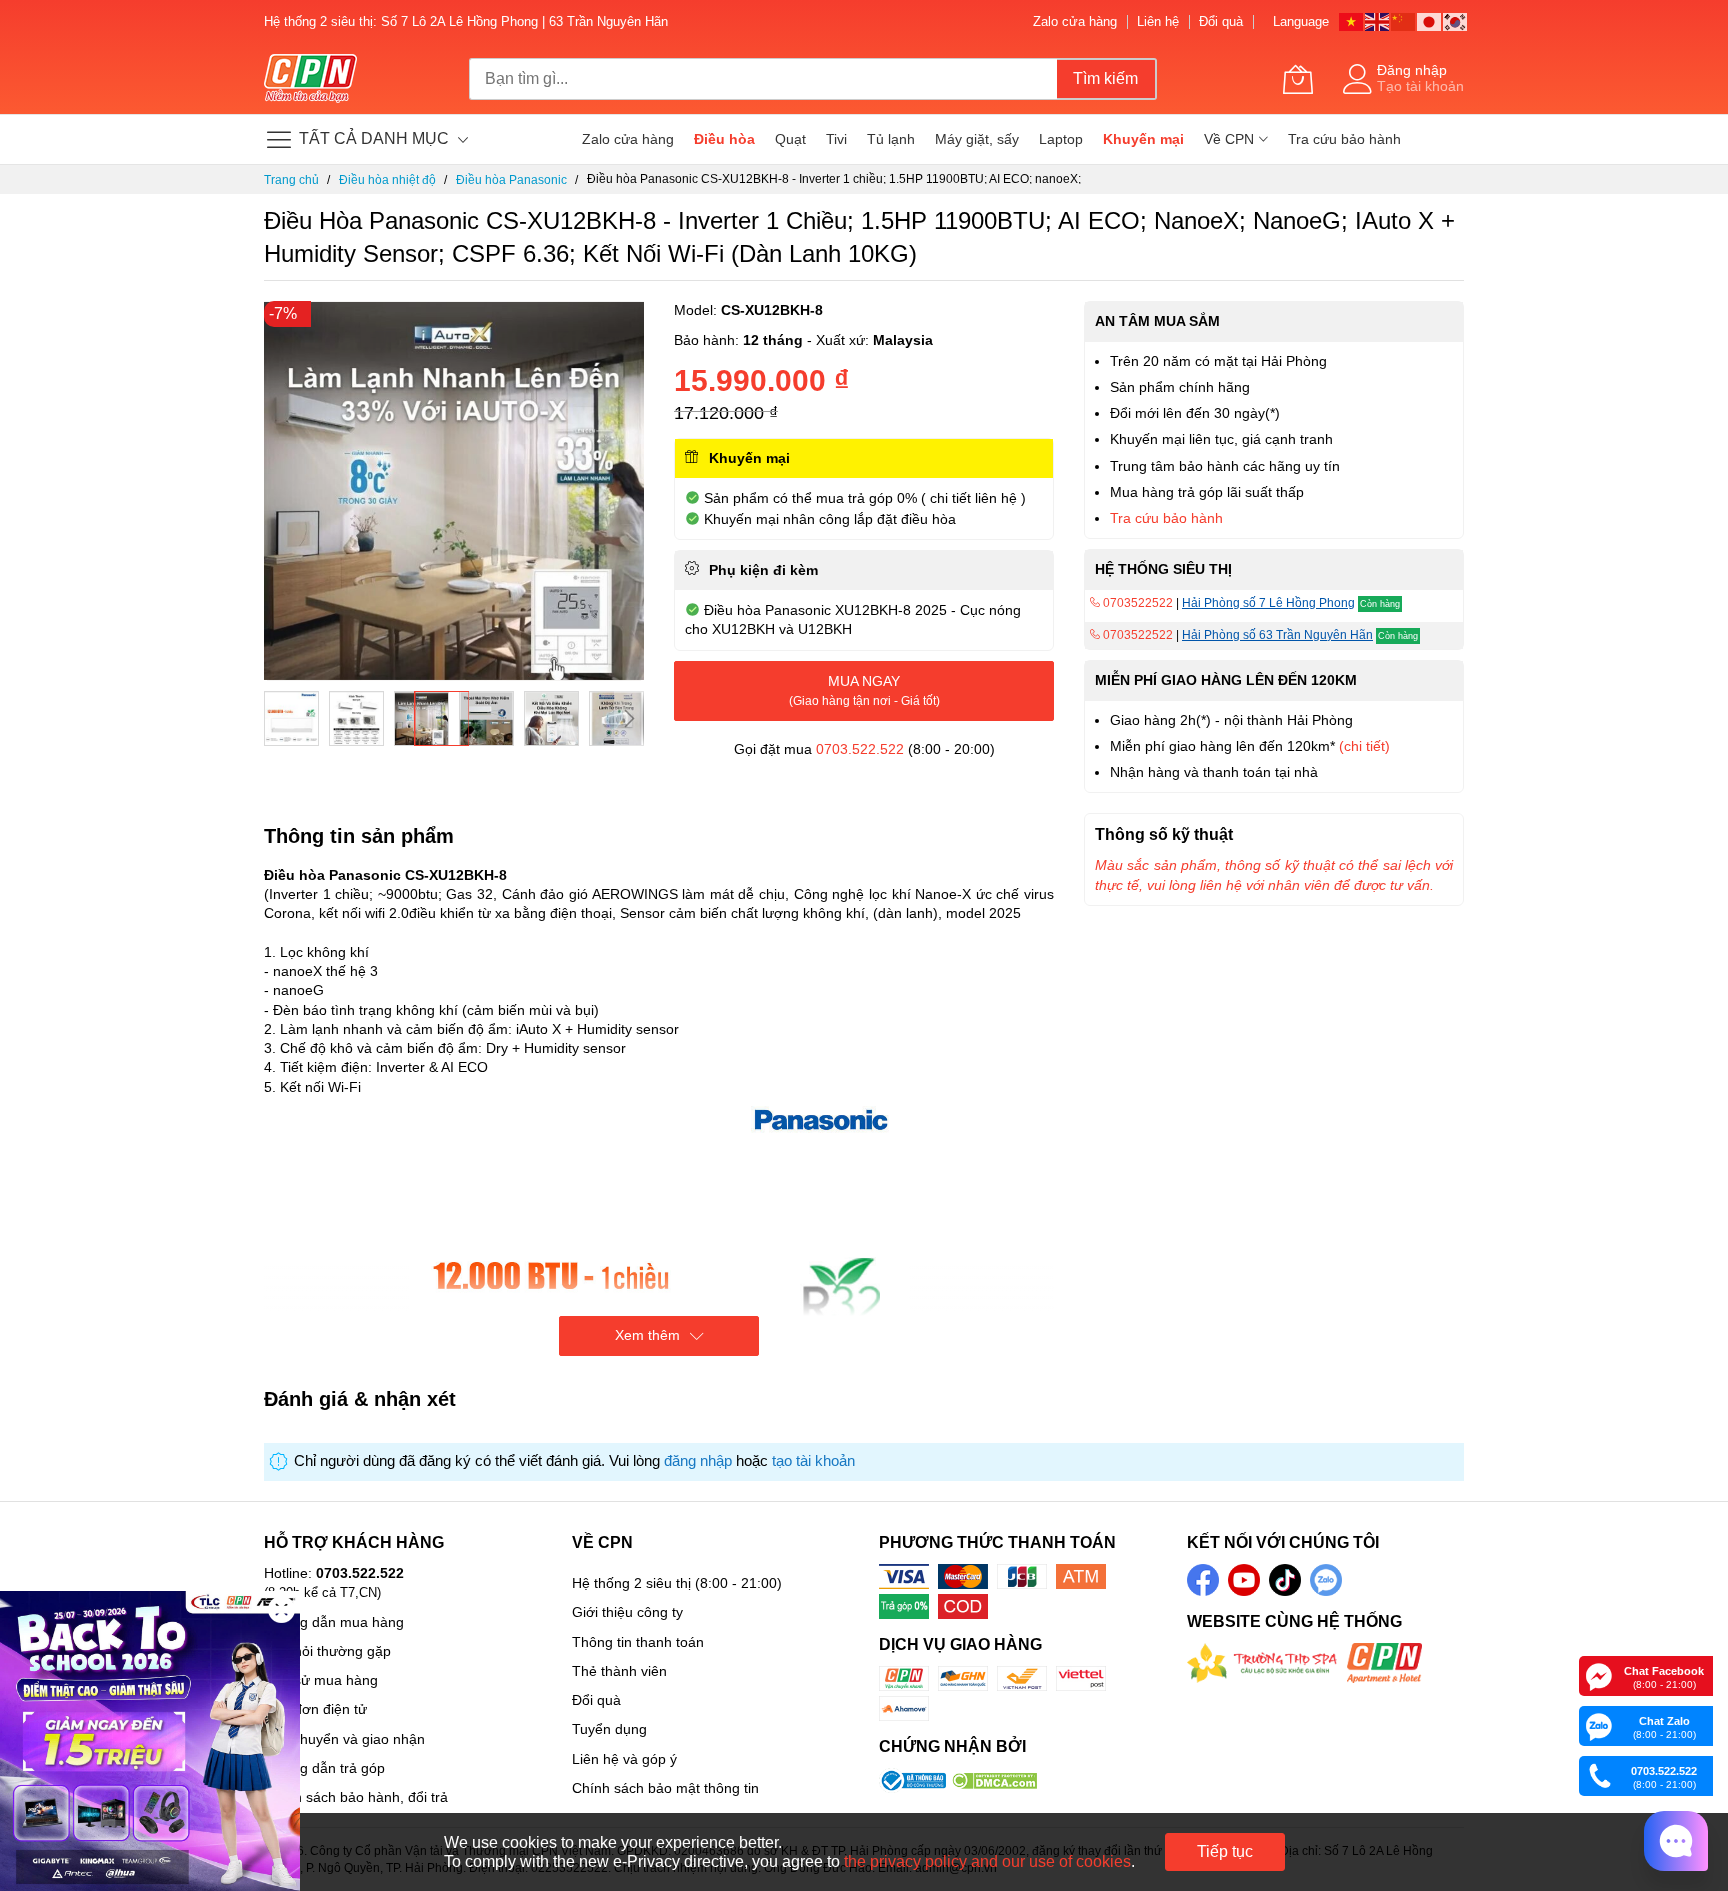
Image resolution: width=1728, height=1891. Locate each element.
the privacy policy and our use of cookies (987, 1861)
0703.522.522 (860, 749)
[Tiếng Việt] (1352, 20)
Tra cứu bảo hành (1166, 518)
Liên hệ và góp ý (624, 1759)
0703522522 (1136, 603)
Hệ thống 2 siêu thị (631, 1583)
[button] (291, 718)
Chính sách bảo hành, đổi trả (356, 1797)
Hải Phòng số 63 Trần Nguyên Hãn (1277, 635)
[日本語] (1430, 20)
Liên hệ (1158, 21)
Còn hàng (1380, 604)
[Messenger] (1599, 1675)
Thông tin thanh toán (638, 1642)
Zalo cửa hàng (1075, 21)
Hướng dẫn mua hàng (334, 1622)
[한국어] (1456, 20)
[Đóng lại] (281, 1609)
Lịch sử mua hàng (321, 1680)
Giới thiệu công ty (627, 1612)
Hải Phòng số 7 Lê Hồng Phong (1268, 603)
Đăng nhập (1412, 70)
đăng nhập (698, 1461)
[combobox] (763, 79)
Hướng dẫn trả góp (324, 1768)
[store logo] (310, 79)
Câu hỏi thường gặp (327, 1651)
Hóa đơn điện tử (315, 1709)
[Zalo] (1599, 1725)
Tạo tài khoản (1420, 86)
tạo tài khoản (813, 1461)
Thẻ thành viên (619, 1671)
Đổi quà (1221, 21)
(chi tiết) (1364, 746)
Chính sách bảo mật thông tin (665, 1788)
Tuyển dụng (609, 1729)
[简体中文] (1404, 20)
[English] (1378, 20)
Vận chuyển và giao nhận (344, 1739)
